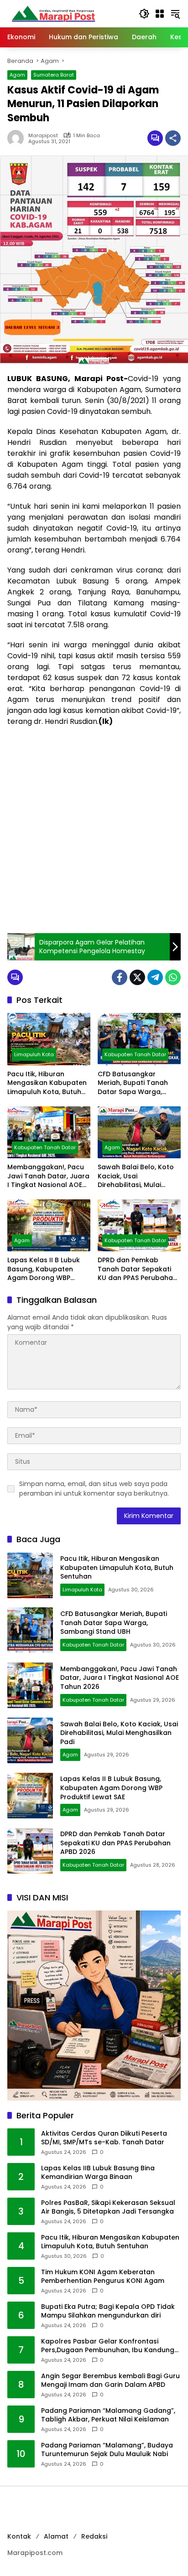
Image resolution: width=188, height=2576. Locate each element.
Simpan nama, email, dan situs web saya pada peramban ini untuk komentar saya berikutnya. (94, 1489)
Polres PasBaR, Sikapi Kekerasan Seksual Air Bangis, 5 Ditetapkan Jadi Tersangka (108, 2207)
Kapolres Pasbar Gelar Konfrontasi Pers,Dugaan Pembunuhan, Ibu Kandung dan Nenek (108, 2346)
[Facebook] (120, 977)
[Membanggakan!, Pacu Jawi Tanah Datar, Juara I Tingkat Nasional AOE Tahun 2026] (49, 1132)
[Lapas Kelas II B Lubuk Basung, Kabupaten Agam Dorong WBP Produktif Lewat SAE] (49, 1225)
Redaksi (94, 2536)
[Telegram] (155, 977)
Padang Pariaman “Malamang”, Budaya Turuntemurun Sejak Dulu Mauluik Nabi (107, 2450)
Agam (17, 75)
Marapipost (43, 136)
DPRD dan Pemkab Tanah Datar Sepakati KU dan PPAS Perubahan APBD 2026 (137, 1269)
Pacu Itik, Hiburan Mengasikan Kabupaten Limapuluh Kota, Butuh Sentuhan (47, 1083)
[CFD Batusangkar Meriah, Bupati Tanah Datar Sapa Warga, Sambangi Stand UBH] (139, 1039)
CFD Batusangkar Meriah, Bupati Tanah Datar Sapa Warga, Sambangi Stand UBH (133, 1083)
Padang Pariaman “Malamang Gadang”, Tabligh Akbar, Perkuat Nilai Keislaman (108, 2415)
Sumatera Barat (54, 75)
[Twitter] (137, 977)
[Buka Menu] (160, 14)
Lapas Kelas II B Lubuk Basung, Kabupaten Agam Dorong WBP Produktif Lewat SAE (44, 1269)
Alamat (56, 2536)
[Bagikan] (173, 138)
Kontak (19, 2536)
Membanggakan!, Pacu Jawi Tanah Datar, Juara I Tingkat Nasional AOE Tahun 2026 (48, 1176)
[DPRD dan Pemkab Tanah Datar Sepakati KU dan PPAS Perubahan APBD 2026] (139, 1225)
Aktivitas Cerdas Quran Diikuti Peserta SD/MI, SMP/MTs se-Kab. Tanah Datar (104, 2138)
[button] (144, 14)
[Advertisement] (94, 830)
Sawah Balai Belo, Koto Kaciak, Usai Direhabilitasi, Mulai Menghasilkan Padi (136, 1176)
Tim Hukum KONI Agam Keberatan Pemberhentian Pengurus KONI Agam (103, 2277)
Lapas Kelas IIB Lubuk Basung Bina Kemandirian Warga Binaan (98, 2173)
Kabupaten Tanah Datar (135, 1054)
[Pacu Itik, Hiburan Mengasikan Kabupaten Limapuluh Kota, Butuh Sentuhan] (49, 1039)
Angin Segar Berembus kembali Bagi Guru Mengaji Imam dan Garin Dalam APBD (110, 2381)
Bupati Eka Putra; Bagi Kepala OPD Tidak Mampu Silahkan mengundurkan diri (108, 2311)
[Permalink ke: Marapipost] (18, 138)
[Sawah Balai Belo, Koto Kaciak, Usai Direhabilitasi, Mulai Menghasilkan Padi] (139, 1132)
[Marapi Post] (53, 13)
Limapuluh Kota (34, 1054)
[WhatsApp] (173, 977)
